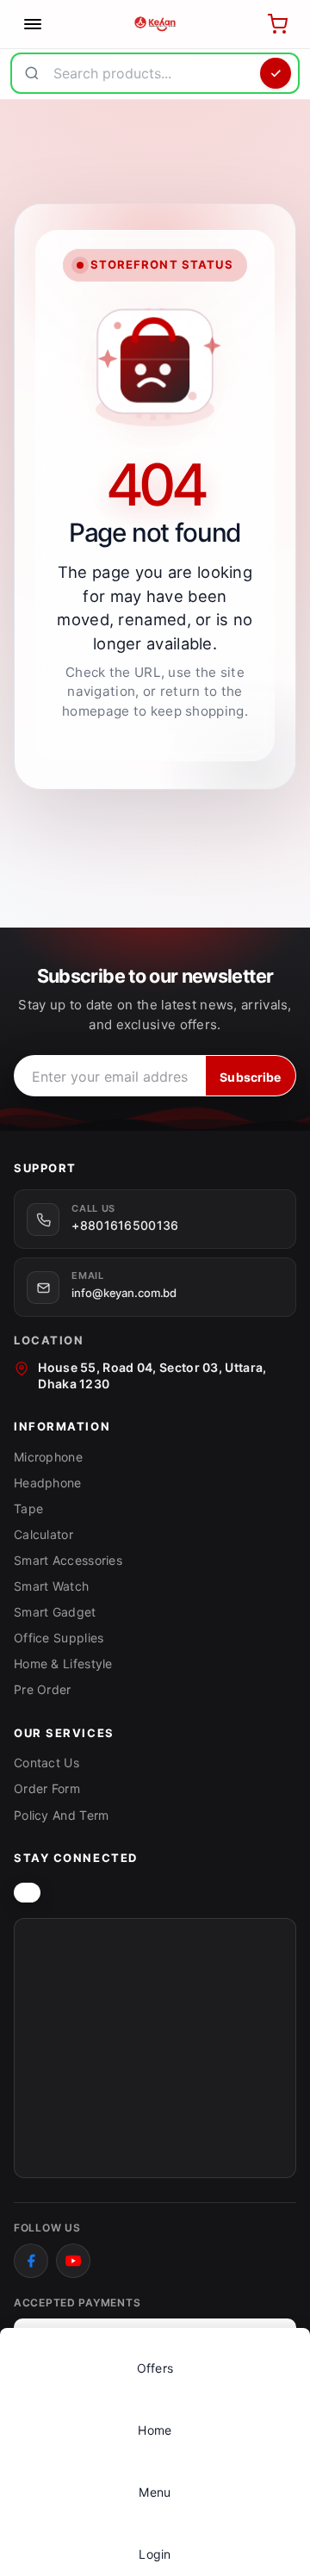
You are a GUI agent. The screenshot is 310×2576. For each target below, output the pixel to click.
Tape (28, 1508)
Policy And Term (62, 1815)
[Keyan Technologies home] (27, 1893)
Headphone (48, 1483)
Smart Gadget (55, 1612)
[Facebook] (31, 2261)
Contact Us (46, 1763)
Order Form (47, 1788)
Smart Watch (51, 1586)
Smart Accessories (68, 1560)
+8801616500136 (125, 1225)
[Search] (276, 73)
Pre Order (43, 1689)
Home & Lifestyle (63, 1664)
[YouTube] (73, 2261)
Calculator (43, 1534)
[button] (155, 2483)
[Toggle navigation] (33, 24)
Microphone (48, 1457)
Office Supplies (59, 1638)
